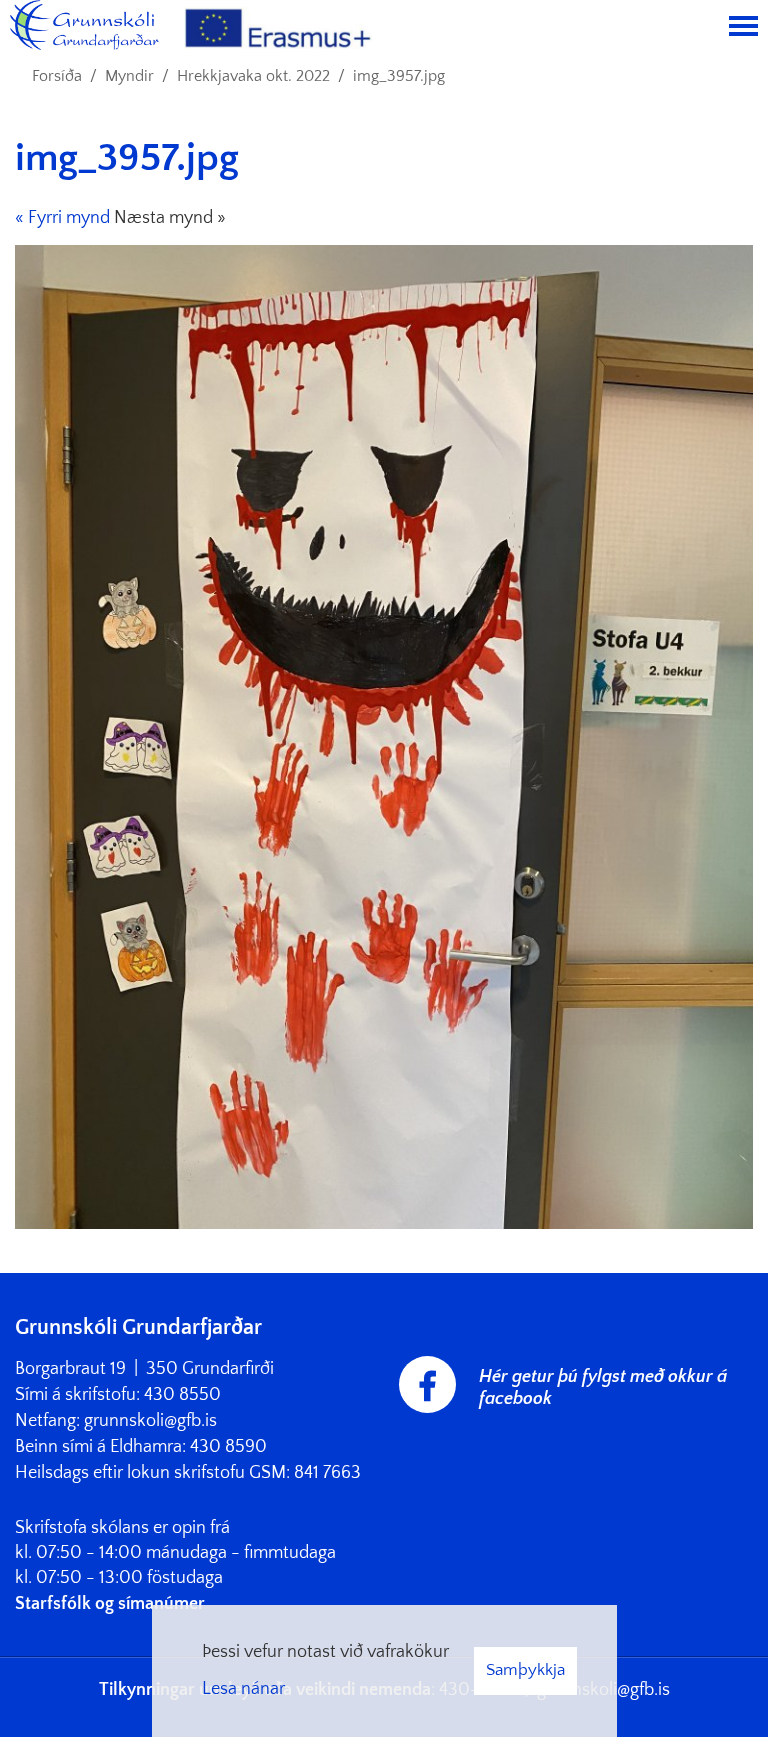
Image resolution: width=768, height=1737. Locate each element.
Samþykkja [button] (525, 1670)
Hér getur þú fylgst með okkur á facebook (603, 1388)
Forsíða (57, 76)
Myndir (129, 76)
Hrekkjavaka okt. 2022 (253, 76)
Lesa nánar (243, 1689)
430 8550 (182, 1395)
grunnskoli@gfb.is (150, 1421)
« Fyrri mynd (62, 218)
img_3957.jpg (399, 76)
